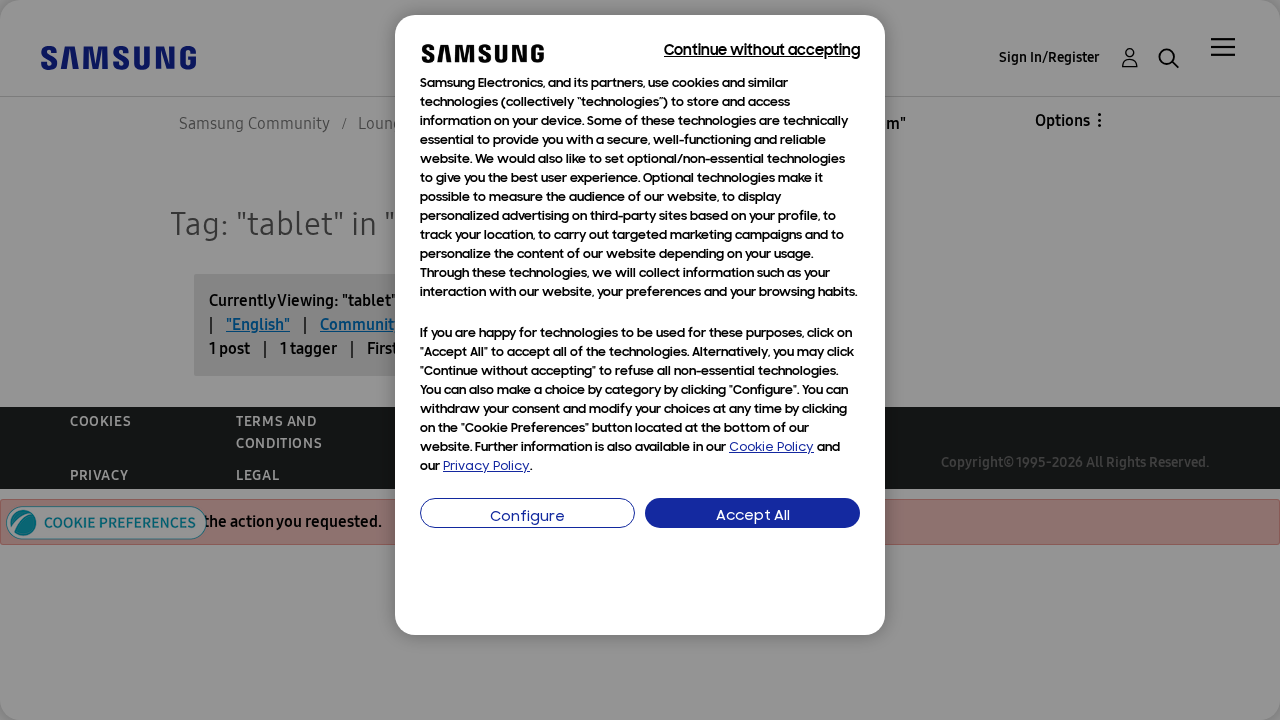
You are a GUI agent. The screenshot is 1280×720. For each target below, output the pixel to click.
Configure (527, 517)
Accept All (753, 516)
